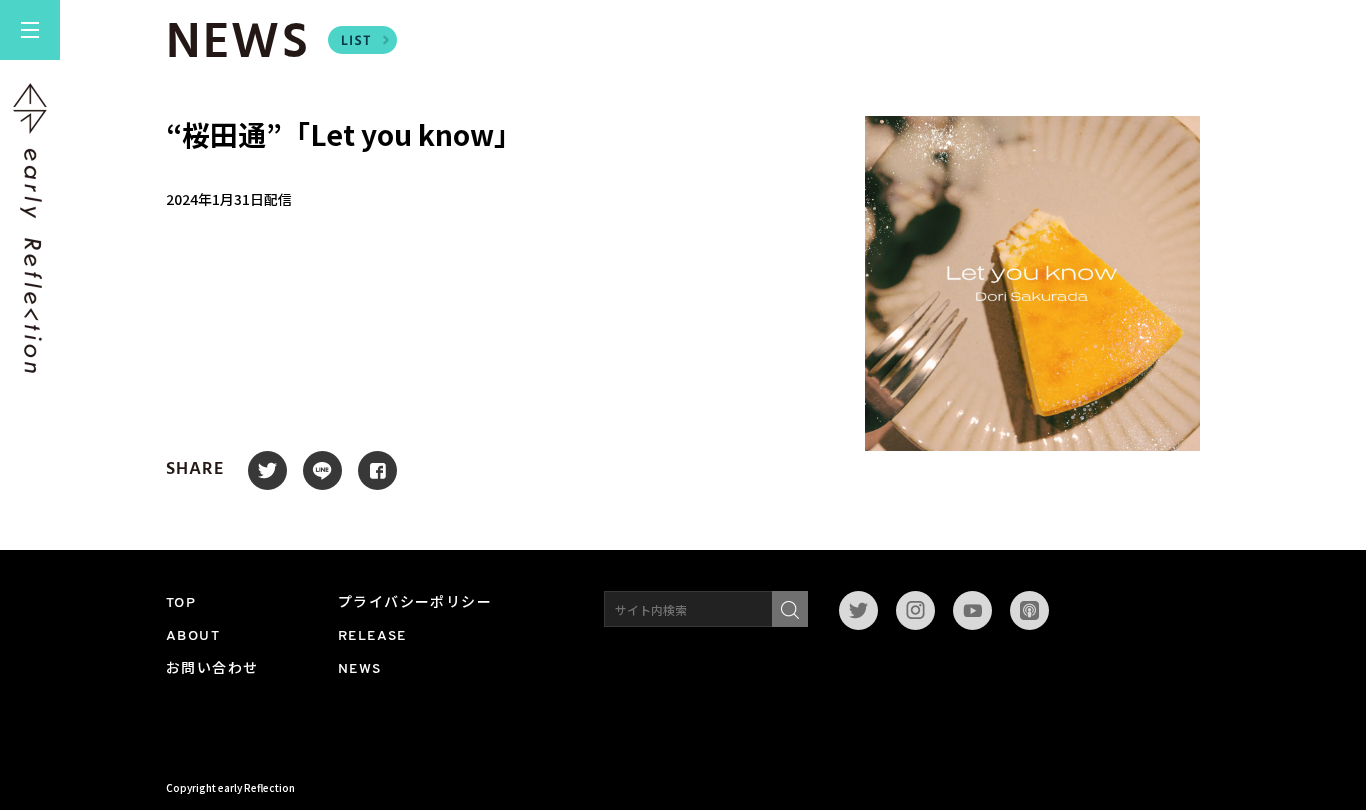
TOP (181, 603)
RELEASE (372, 636)
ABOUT (193, 636)
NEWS (360, 669)
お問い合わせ (212, 669)
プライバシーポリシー (415, 603)
